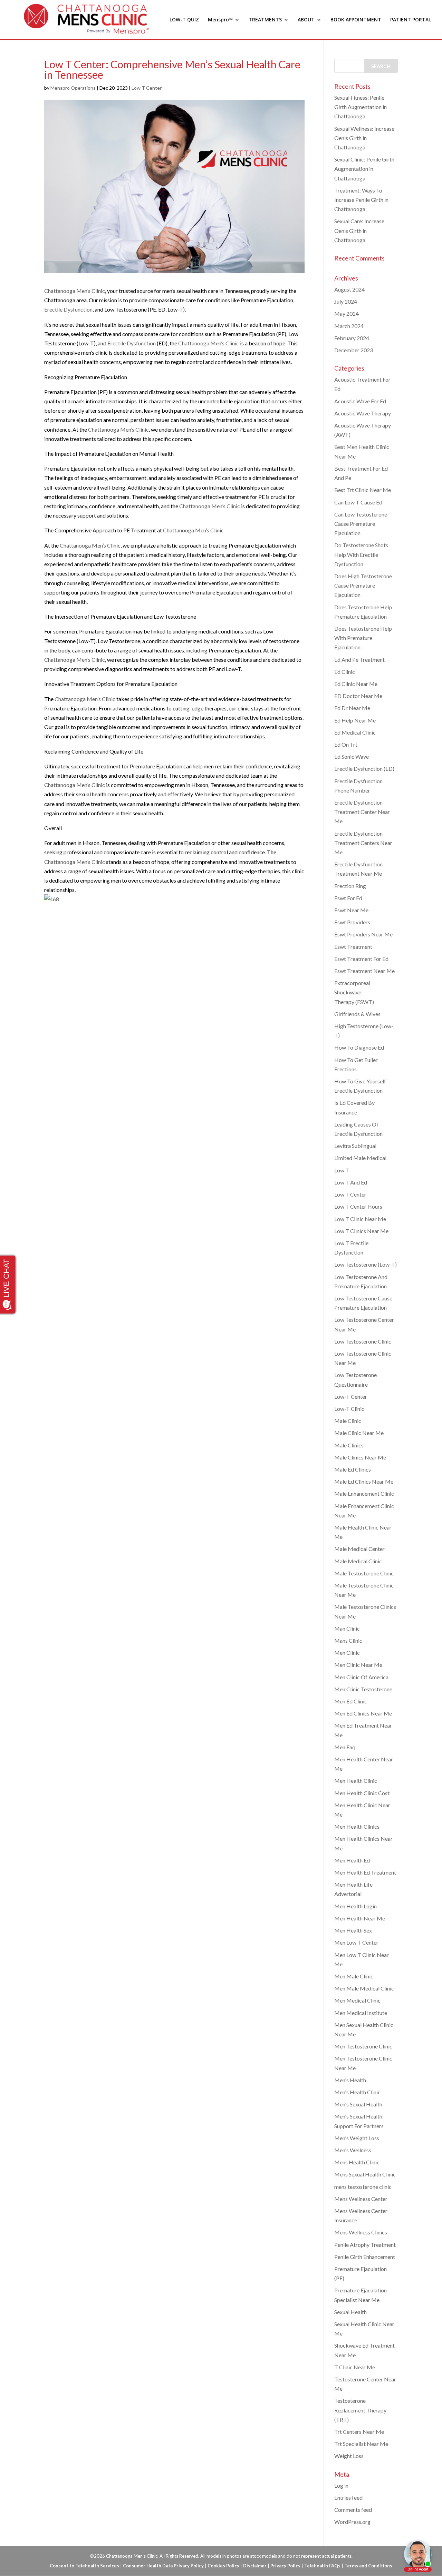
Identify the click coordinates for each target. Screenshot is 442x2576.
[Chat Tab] (221, 1288)
